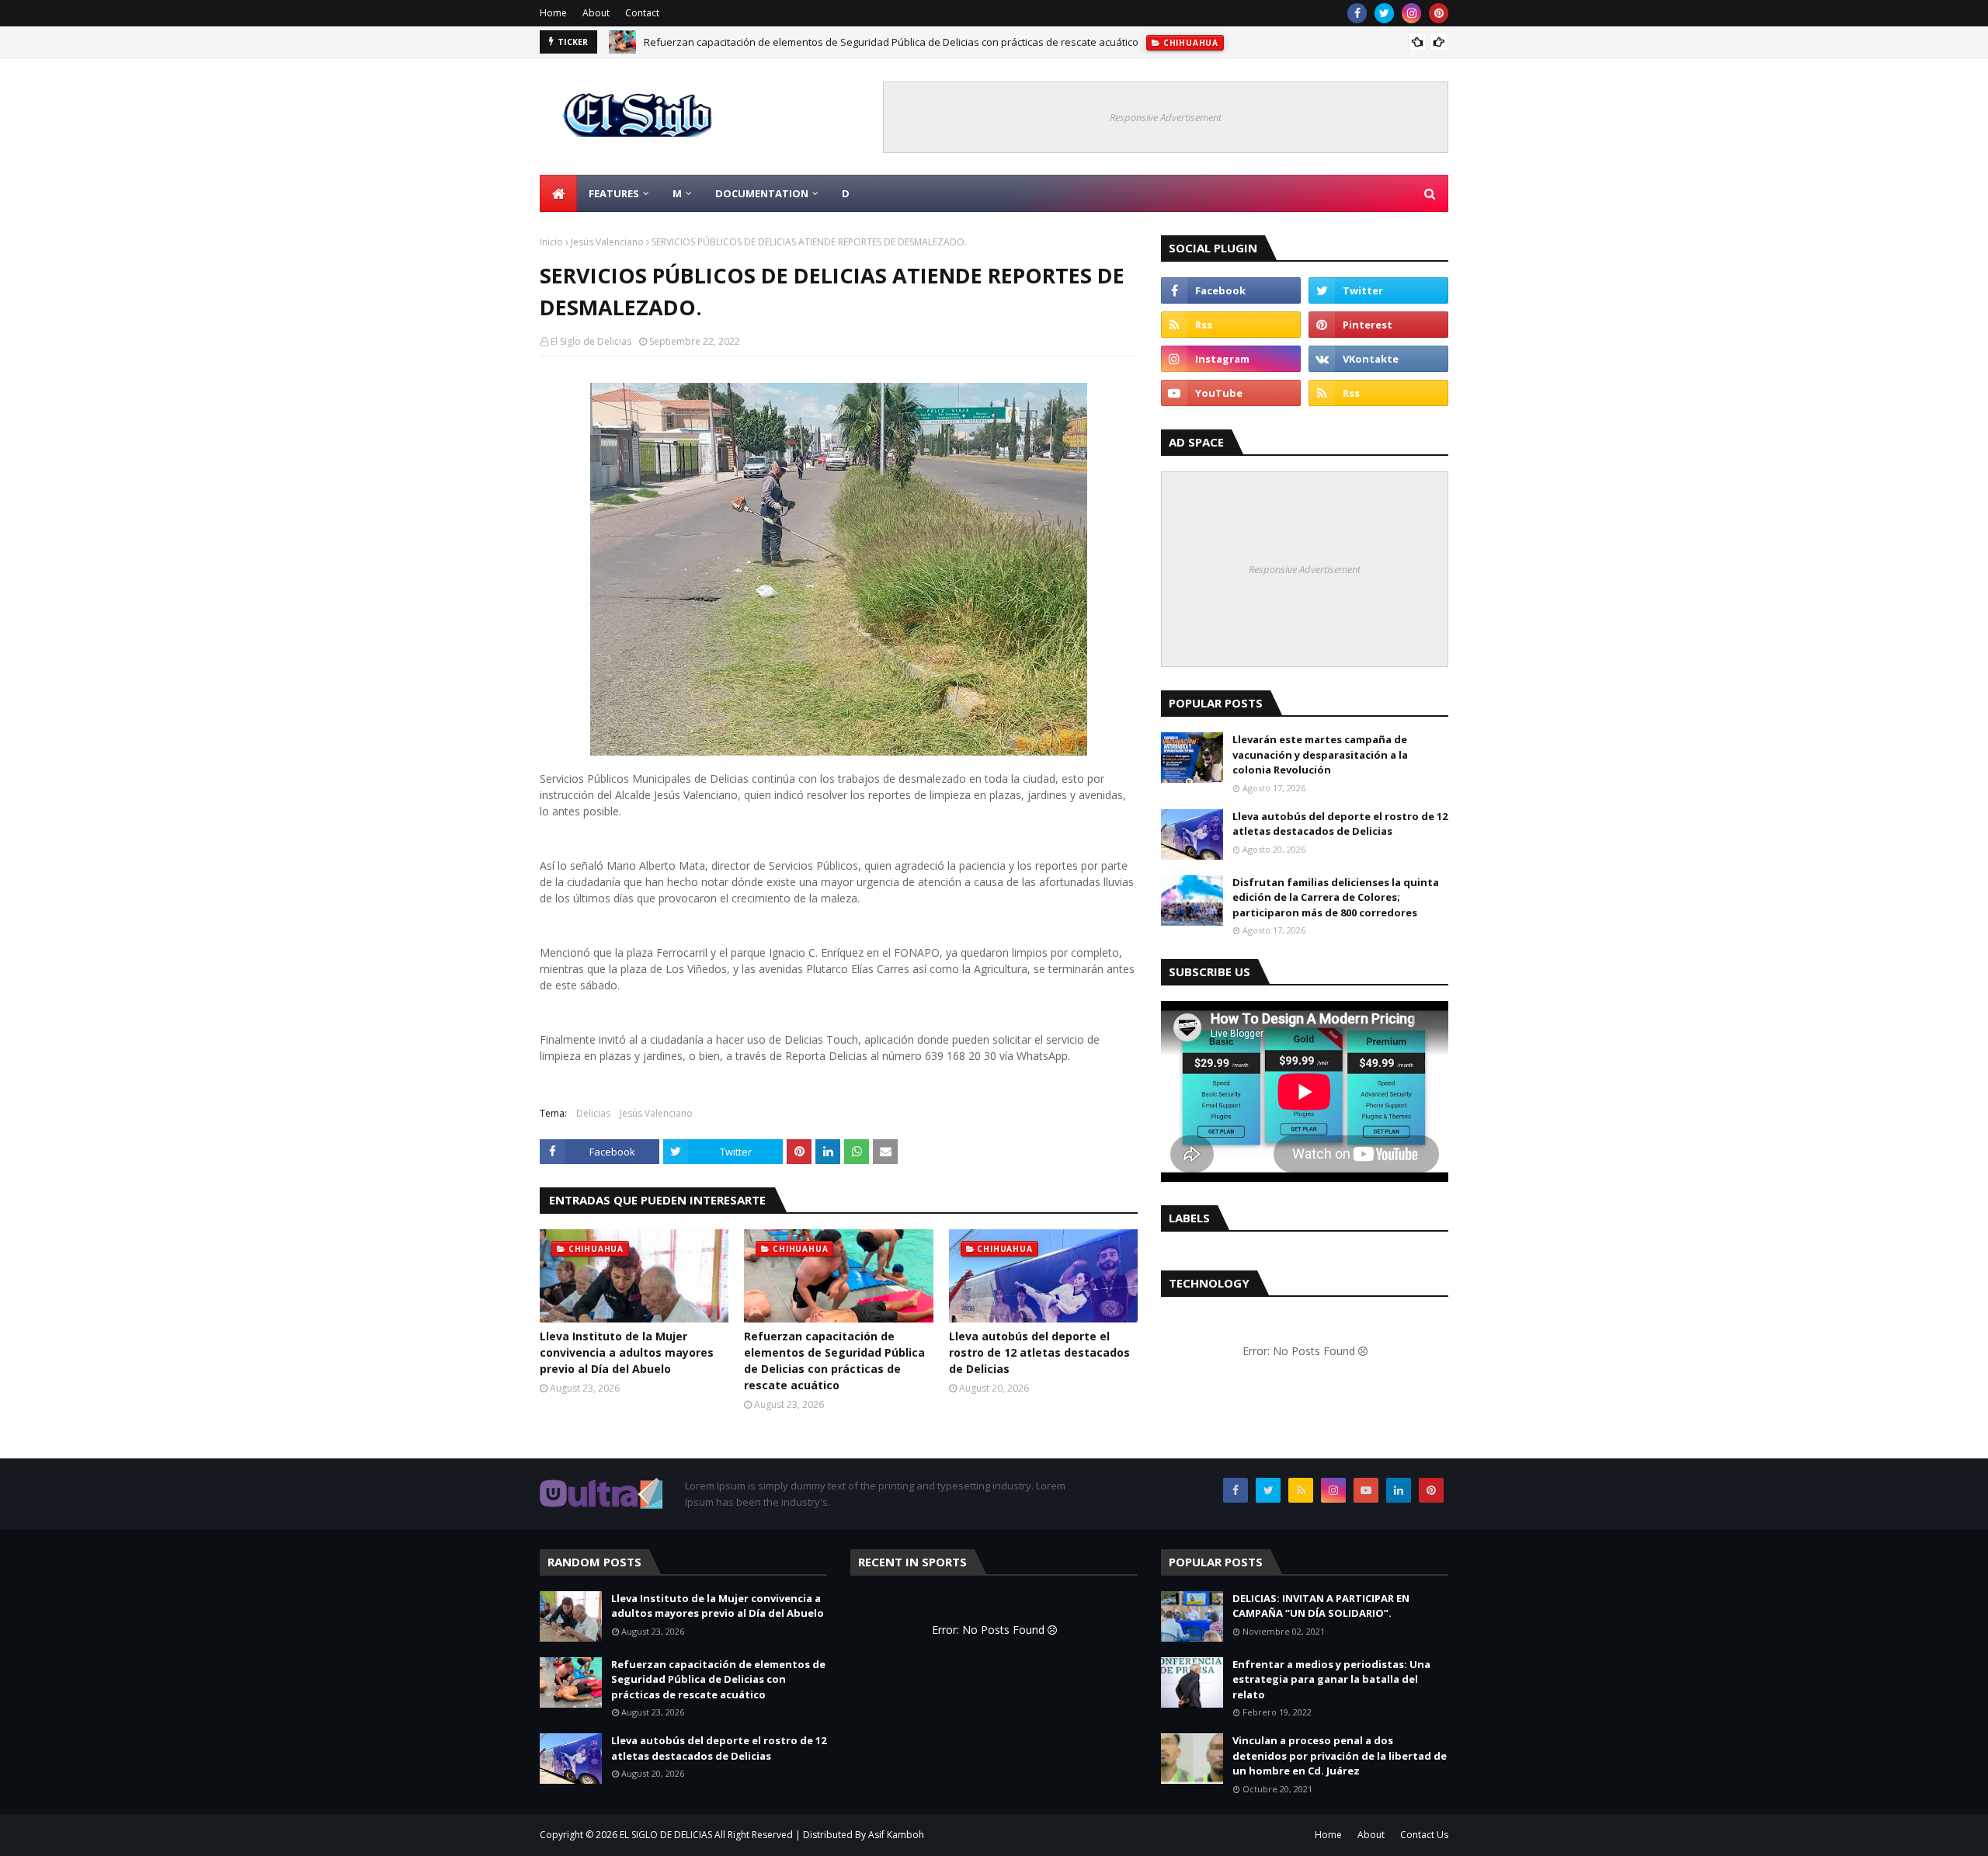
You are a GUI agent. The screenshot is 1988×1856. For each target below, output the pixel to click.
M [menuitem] (677, 193)
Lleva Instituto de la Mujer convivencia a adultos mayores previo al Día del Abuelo (627, 1352)
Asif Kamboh (896, 1835)
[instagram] (1411, 13)
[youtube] (1231, 393)
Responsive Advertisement (1166, 117)
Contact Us (1424, 1835)
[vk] (1378, 359)
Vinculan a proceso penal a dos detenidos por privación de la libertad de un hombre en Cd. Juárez (1340, 1755)
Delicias (593, 1113)
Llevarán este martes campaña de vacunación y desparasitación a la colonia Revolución (1320, 754)
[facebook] (1357, 13)
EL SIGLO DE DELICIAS (666, 1835)
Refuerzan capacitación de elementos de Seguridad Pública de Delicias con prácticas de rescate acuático (891, 35)
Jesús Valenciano (607, 242)
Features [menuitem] (614, 193)
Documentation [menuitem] (762, 193)
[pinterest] (1439, 13)
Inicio (551, 242)
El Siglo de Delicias (591, 341)
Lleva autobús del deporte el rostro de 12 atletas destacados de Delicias (1039, 1352)
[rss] (1231, 325)
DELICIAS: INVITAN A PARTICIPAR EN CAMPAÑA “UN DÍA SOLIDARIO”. (1321, 1606)
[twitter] (1384, 13)
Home (553, 13)
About (596, 13)
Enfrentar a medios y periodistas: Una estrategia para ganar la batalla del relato (1331, 1679)
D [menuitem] (846, 193)
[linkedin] (1399, 1490)
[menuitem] (558, 193)
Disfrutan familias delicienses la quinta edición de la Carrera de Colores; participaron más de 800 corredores (1336, 897)
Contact (642, 13)
